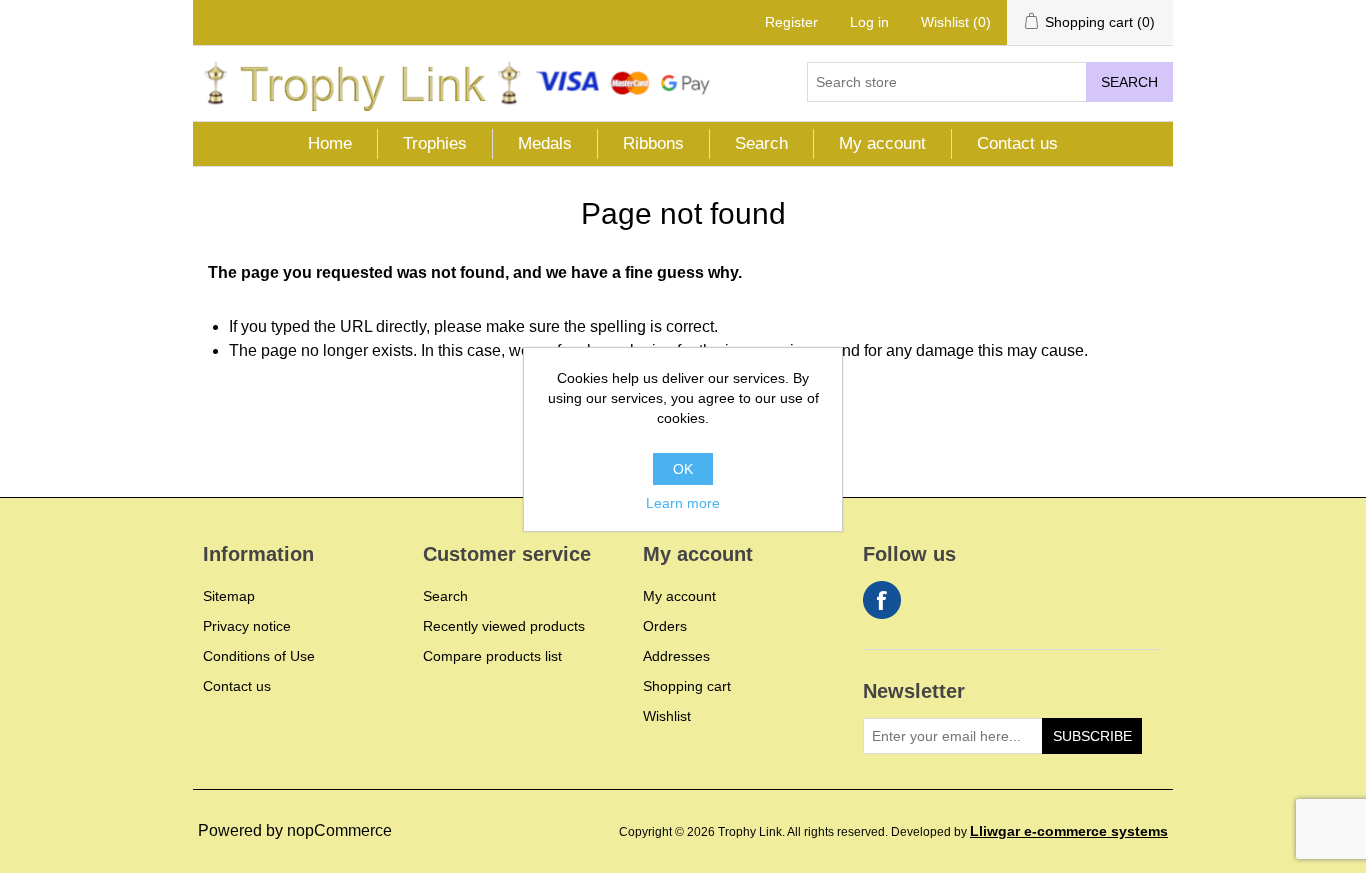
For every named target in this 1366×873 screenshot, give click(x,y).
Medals (545, 143)
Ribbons (653, 143)
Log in (869, 22)
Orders (665, 626)
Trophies (435, 143)
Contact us (1017, 143)
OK (683, 469)
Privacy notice (247, 626)
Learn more (683, 503)
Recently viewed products (504, 626)
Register (791, 22)
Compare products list (492, 656)
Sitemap (229, 596)
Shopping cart (687, 686)
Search (1129, 82)
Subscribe (1092, 736)
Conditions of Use (259, 656)
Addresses (676, 656)
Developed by (1029, 832)
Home (330, 143)
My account (882, 143)
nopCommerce (339, 830)
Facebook (882, 600)
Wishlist (667, 716)
